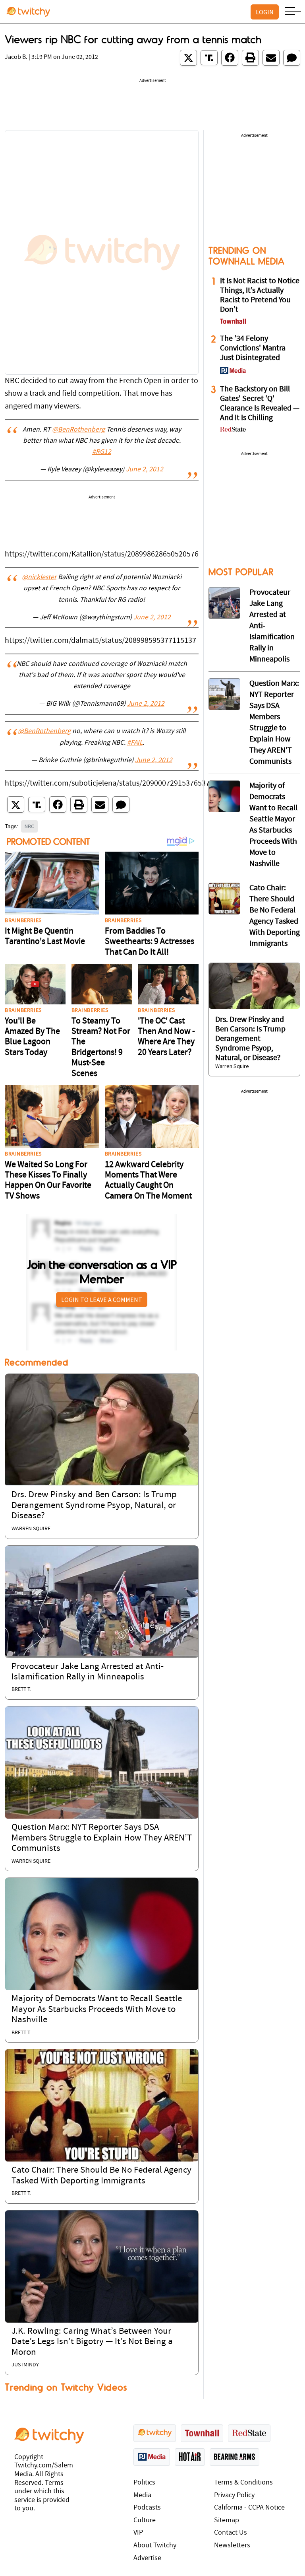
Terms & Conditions (243, 2483)
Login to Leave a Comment (102, 1300)
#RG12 (102, 452)
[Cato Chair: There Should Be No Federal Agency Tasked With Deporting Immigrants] (102, 2105)
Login (265, 12)
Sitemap (227, 2521)
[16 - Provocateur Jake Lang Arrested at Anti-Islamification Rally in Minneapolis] (224, 603)
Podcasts (147, 2508)
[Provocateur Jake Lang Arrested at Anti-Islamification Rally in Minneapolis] (102, 1601)
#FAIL (135, 743)
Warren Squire (31, 1529)
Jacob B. (16, 57)
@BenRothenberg (78, 430)
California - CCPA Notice (249, 2508)
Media (142, 2495)
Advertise (147, 2558)
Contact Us (231, 2533)
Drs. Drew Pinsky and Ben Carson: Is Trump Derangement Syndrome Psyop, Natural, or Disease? (94, 1506)
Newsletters (232, 2546)
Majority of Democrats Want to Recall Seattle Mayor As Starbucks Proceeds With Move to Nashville (97, 2010)
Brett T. (21, 1690)
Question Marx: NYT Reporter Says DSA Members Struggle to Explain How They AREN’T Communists (102, 1838)
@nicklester (39, 578)
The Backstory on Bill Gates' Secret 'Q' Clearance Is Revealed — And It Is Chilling (260, 404)
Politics (144, 2483)
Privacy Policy (234, 2495)
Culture (145, 2521)
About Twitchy (155, 2546)
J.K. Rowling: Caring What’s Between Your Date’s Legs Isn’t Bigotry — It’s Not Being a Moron (92, 2342)
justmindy (25, 2365)
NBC (29, 826)
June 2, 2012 (145, 470)
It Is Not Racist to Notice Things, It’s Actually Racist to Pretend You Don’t (260, 296)
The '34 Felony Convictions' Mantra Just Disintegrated (253, 348)
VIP (138, 2533)
